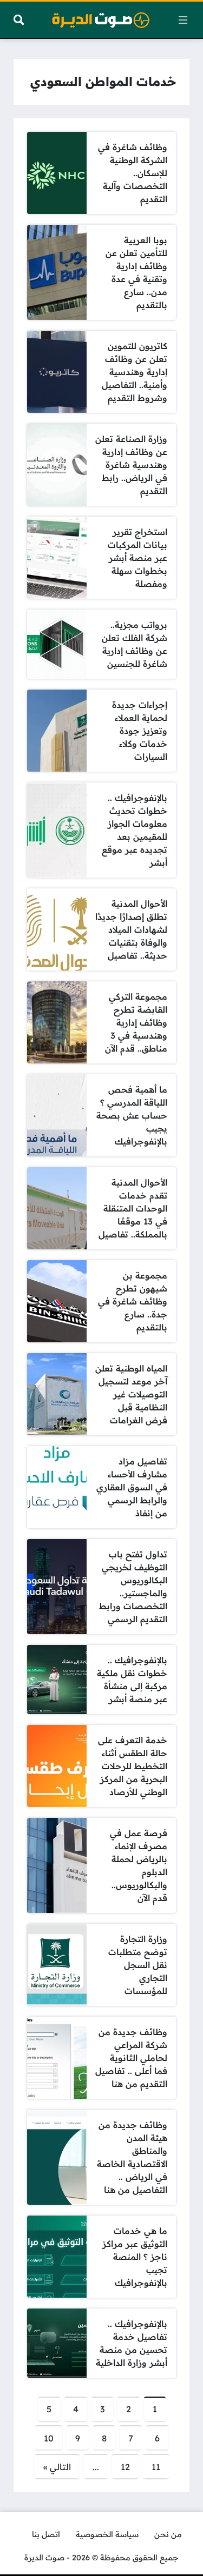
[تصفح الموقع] (183, 20)
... (96, 2467)
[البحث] (19, 20)
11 (156, 2467)
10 (49, 2438)
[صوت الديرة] (101, 20)
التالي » (57, 2467)
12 (125, 2467)
